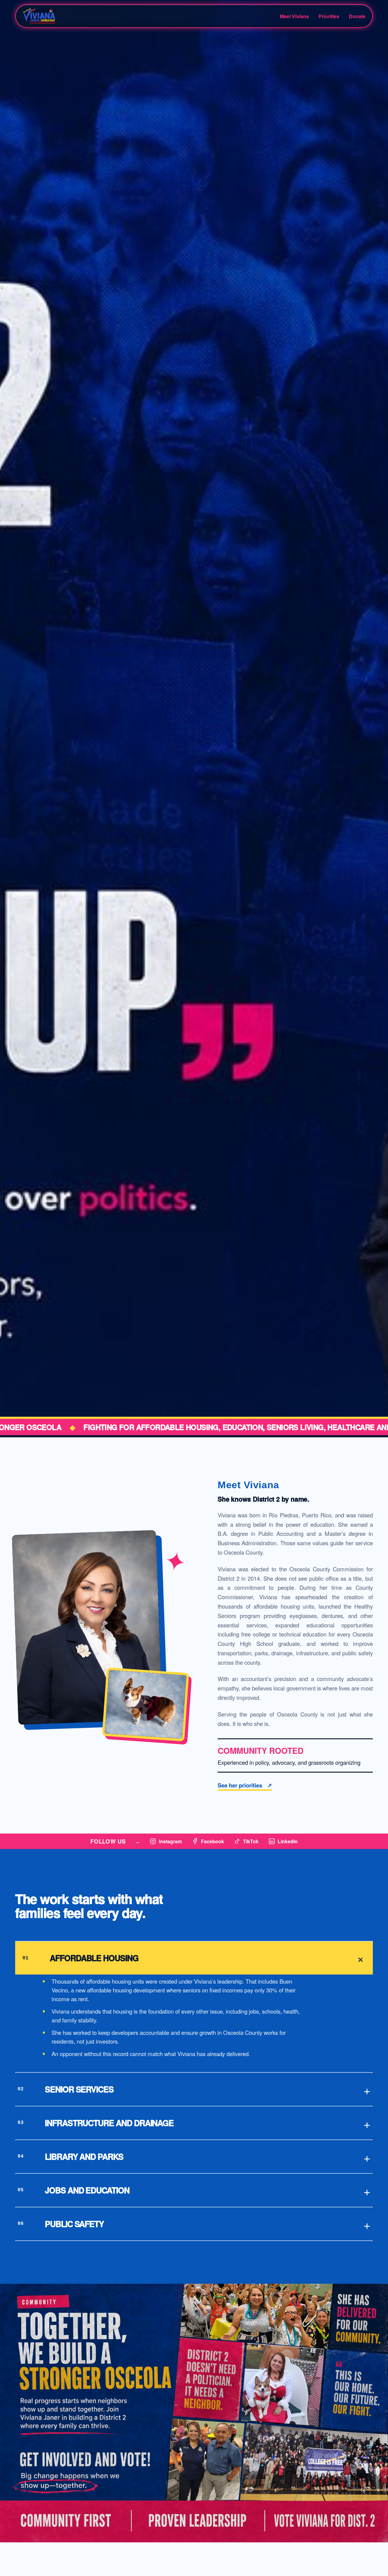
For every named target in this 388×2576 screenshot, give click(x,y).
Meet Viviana (294, 16)
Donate (357, 16)
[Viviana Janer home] (66, 16)
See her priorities (245, 1785)
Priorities (329, 16)
